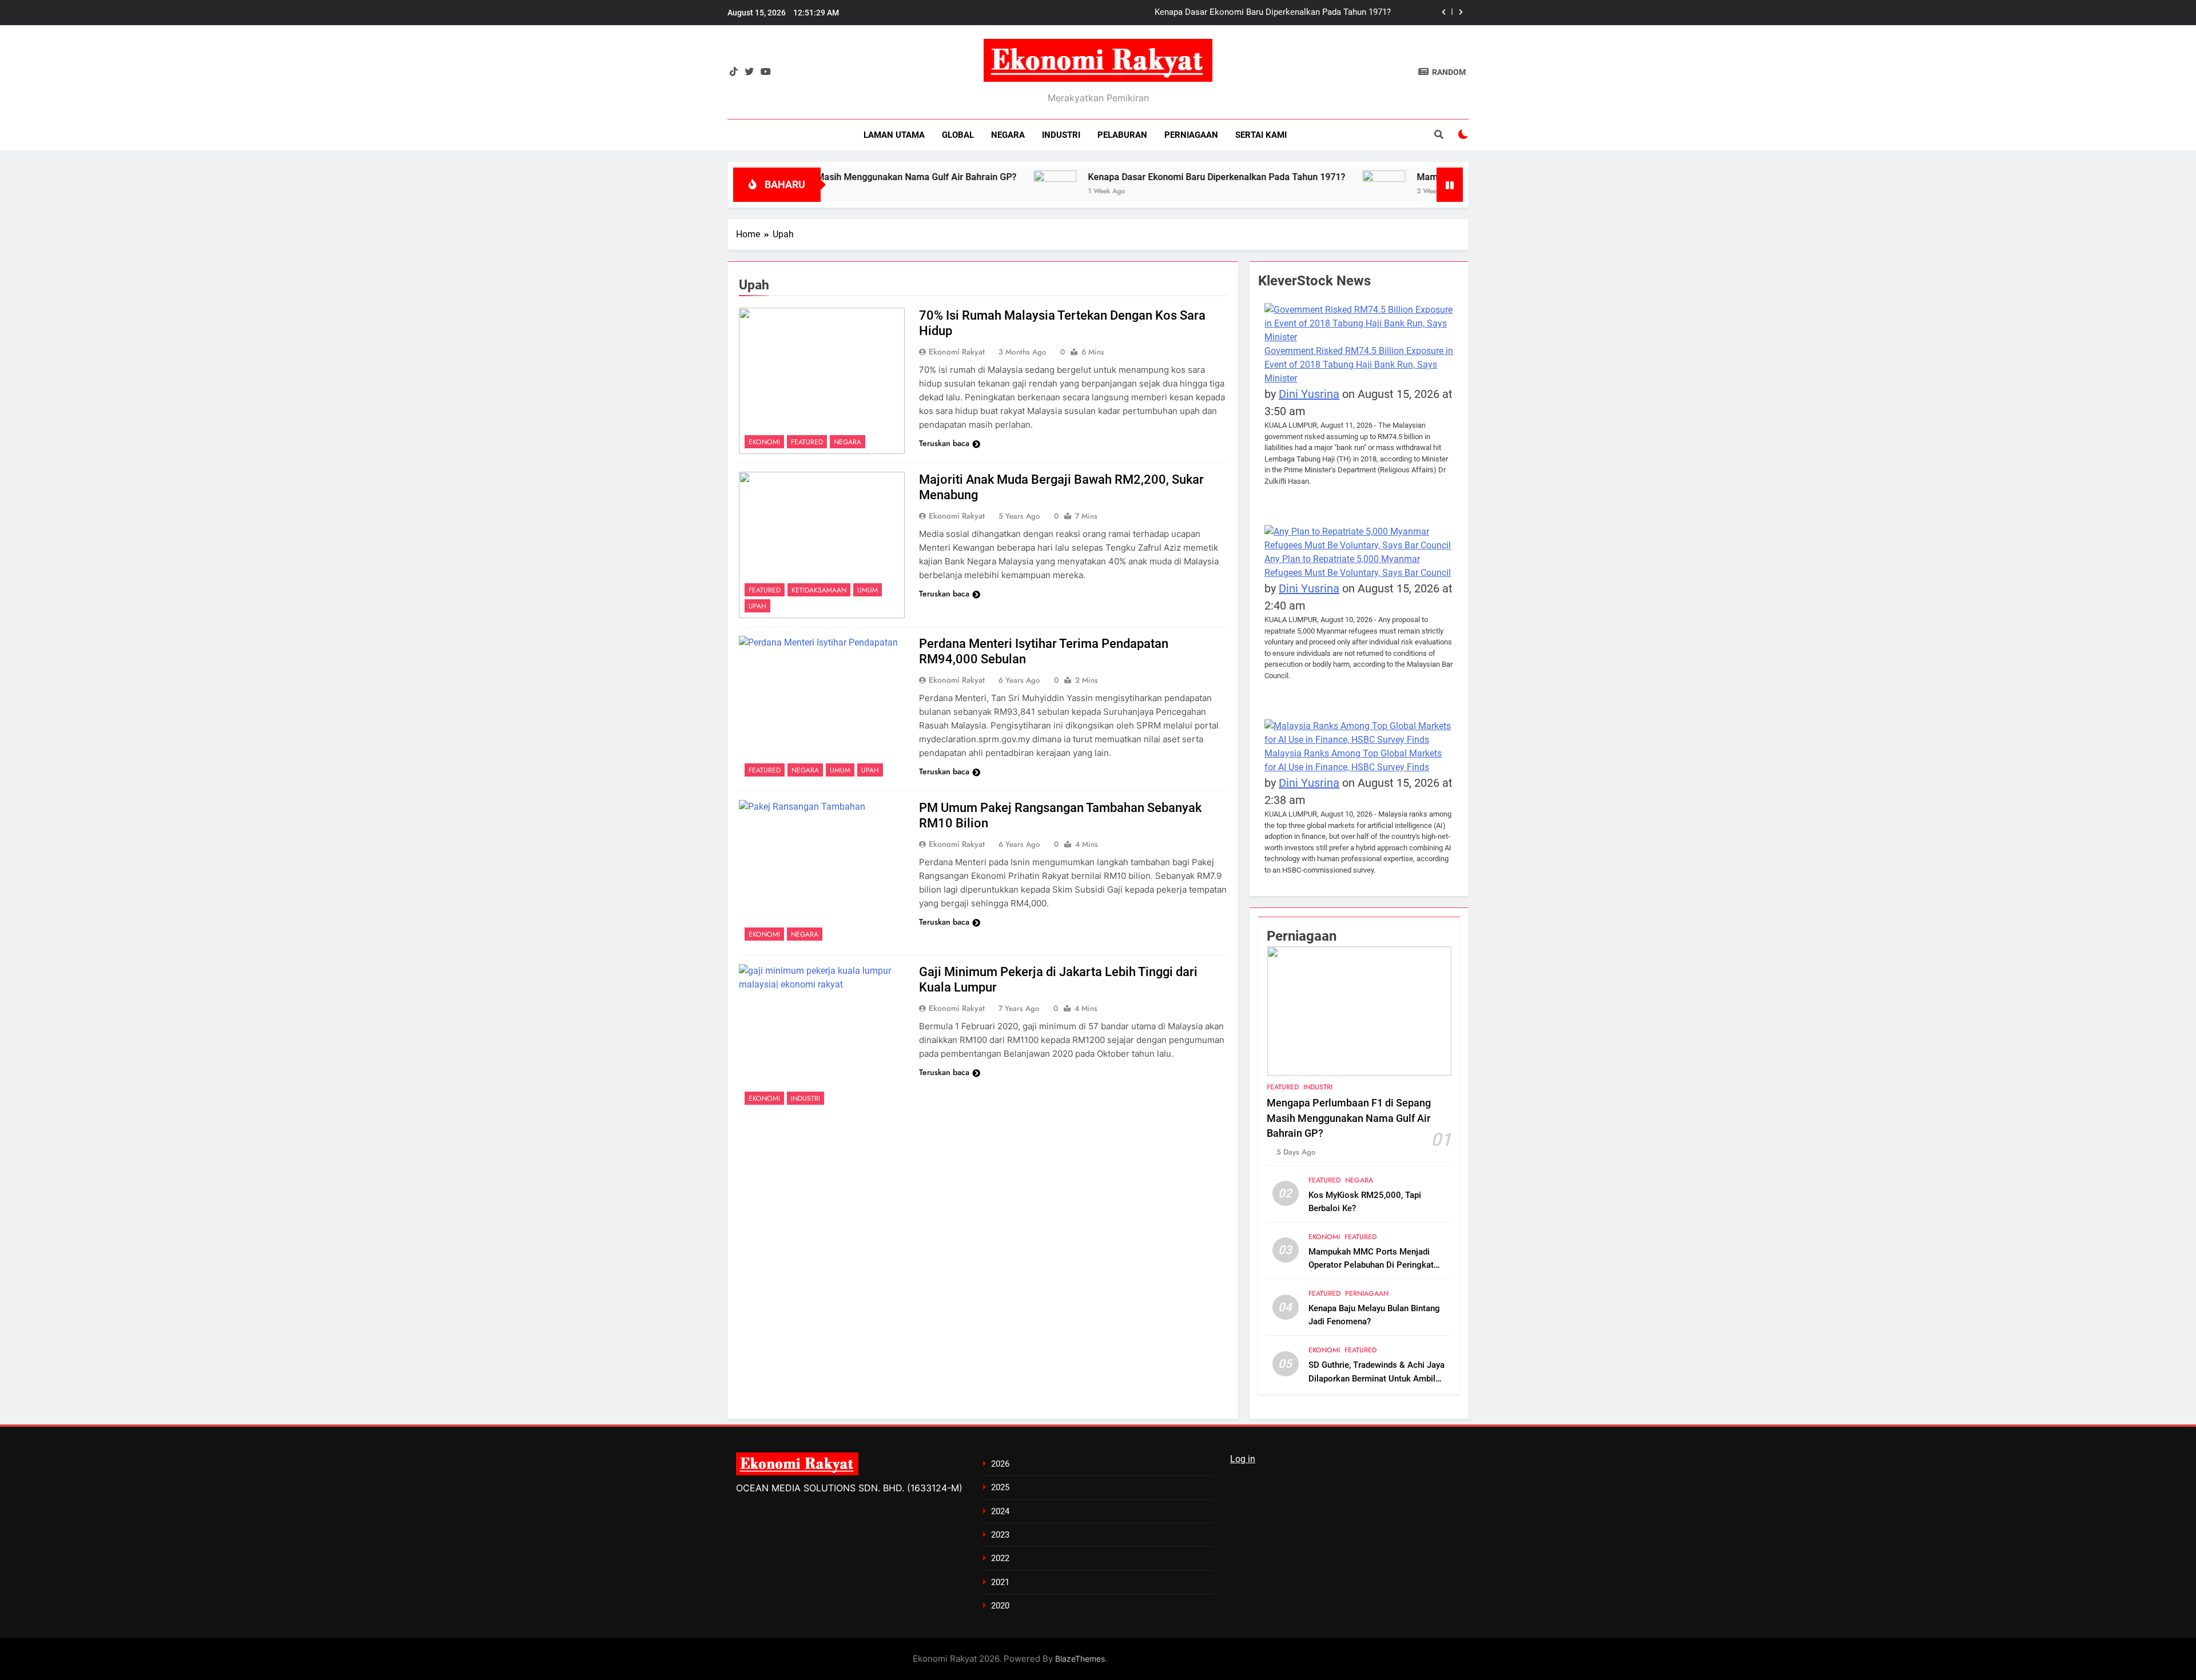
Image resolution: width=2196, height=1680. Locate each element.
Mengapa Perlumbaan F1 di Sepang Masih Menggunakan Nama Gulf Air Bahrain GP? (1349, 1118)
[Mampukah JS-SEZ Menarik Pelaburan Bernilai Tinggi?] (1292, 182)
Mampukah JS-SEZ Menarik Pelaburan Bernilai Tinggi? (1288, 13)
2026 (1000, 1464)
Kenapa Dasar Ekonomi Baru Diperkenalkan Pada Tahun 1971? (1125, 177)
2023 (1000, 1535)
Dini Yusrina (1309, 394)
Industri (1061, 135)
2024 (1000, 1511)
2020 (1000, 1606)
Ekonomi (764, 442)
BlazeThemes (1080, 1659)
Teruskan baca (944, 443)
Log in (1243, 1459)
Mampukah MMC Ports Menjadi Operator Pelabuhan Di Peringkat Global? (1371, 1265)
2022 (1000, 1558)
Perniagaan (1191, 135)
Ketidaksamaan (819, 590)
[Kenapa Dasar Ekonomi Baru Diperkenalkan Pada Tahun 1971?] (963, 182)
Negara (1008, 135)
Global (958, 135)
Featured (807, 442)
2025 (1000, 1487)
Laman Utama (894, 135)
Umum (868, 590)
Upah (757, 606)
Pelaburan (1122, 135)
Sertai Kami (1261, 135)
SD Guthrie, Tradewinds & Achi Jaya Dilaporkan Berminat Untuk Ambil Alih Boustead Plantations (1377, 1378)
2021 (1000, 1582)
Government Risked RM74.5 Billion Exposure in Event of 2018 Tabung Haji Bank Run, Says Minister (1359, 365)
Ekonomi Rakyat (957, 352)
